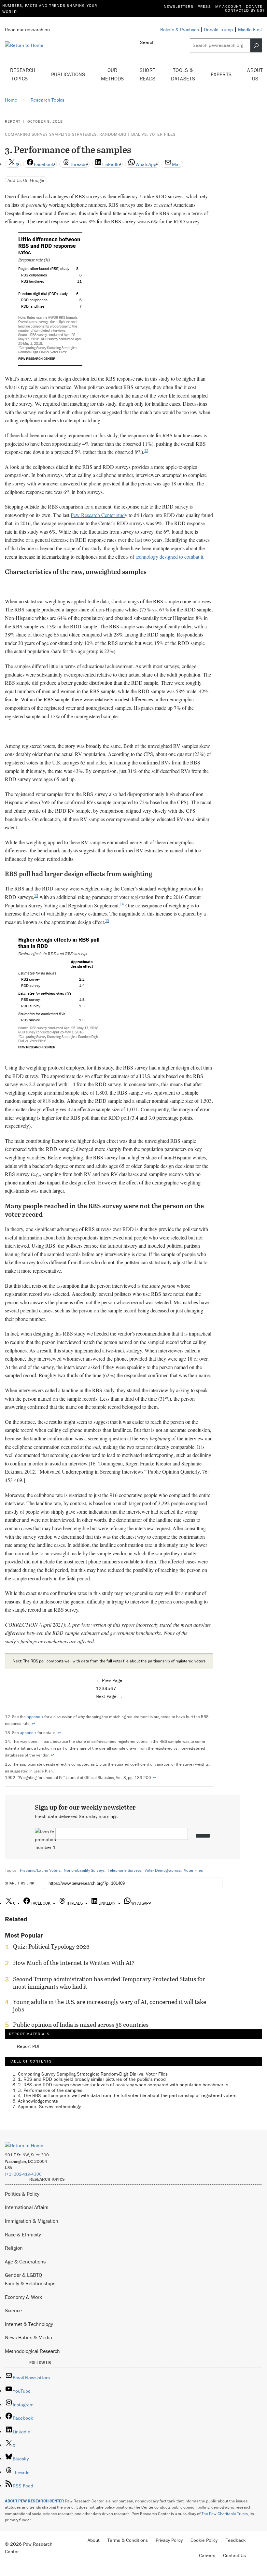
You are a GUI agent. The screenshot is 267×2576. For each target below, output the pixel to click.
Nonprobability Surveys (84, 1870)
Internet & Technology (29, 2324)
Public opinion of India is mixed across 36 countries (81, 2025)
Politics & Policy (22, 2194)
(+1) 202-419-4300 (23, 2174)
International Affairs (27, 2207)
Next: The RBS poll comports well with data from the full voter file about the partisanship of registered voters (109, 1661)
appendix (35, 1717)
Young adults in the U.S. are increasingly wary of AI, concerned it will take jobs (110, 2006)
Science (13, 2310)
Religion (14, 2248)
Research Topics (23, 74)
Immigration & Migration (32, 2221)
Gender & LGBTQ (23, 2275)
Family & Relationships (30, 2283)
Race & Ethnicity (23, 2234)
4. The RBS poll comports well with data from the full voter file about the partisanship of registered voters (127, 2095)
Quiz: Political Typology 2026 (51, 1947)
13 (36, 896)
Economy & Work (23, 2297)
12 (146, 451)
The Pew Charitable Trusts (225, 2514)
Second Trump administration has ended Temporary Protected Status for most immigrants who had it (109, 1983)
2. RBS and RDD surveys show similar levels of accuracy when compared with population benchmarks (123, 2085)
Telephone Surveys (125, 1870)
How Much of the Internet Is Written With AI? (74, 1963)
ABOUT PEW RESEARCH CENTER (35, 2501)
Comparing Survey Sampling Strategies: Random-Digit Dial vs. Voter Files (90, 134)
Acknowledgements (38, 2101)
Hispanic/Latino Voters (40, 1870)
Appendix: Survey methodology (49, 2106)
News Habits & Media (28, 2337)
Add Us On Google (26, 180)
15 (107, 921)
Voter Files (193, 1870)
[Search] (256, 45)
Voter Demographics (163, 1870)
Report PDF (29, 2046)
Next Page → (109, 1696)
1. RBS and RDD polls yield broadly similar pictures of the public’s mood (92, 2079)
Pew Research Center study (99, 515)
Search (147, 42)
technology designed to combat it (169, 557)
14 (122, 904)
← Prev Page (109, 1680)
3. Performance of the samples (50, 2090)
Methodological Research (32, 2351)
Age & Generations (25, 2261)
